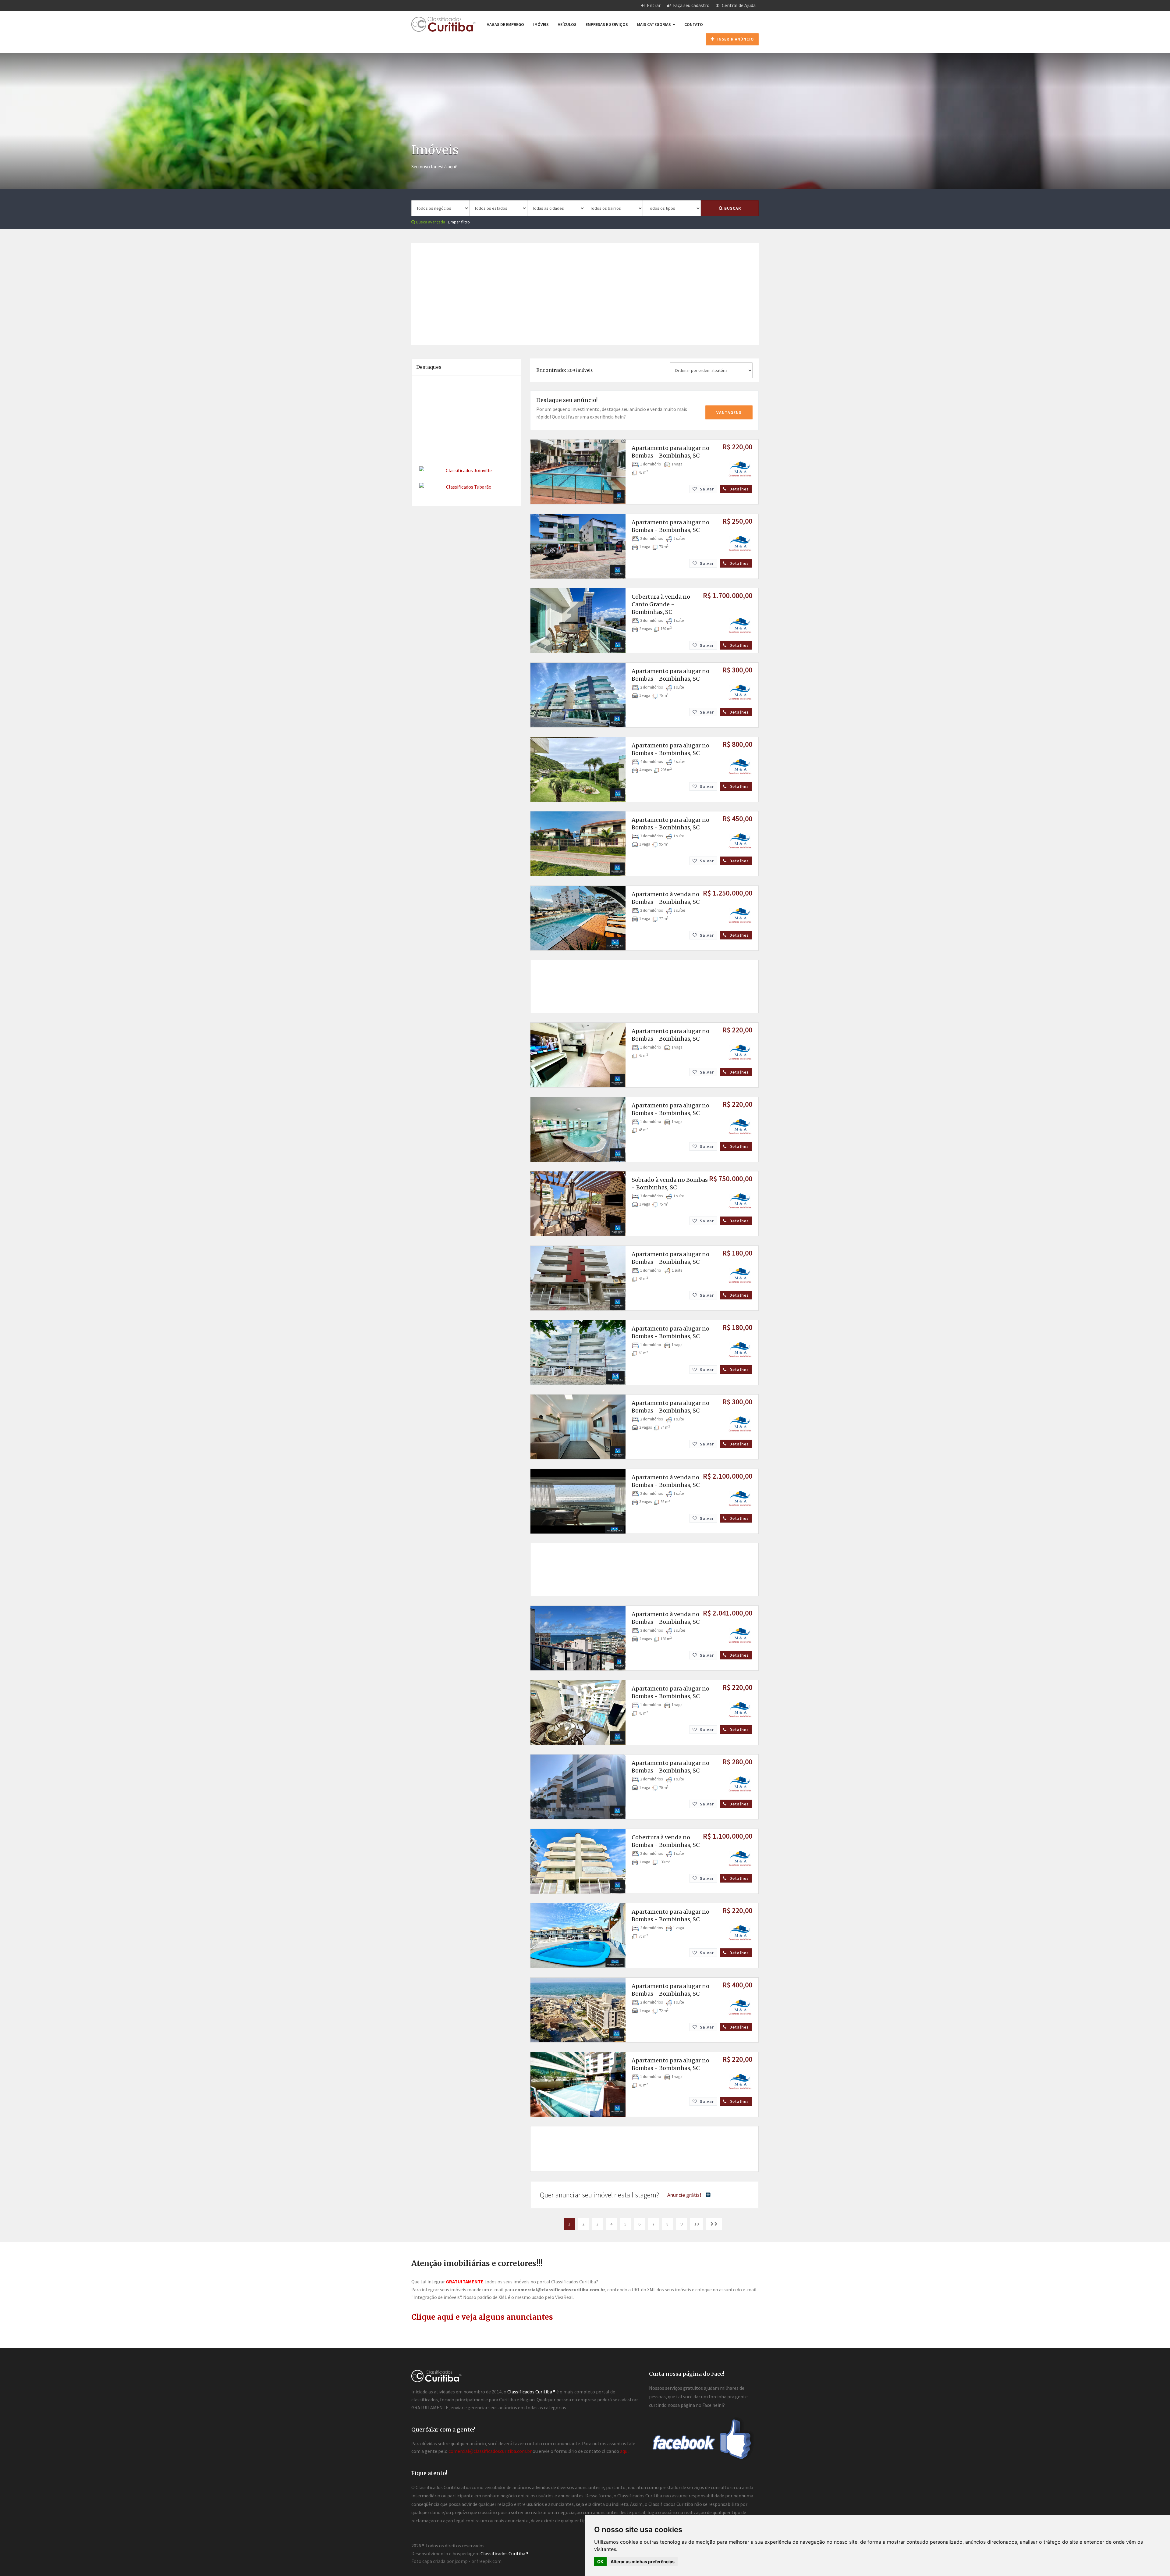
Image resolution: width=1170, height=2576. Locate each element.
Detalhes (739, 489)
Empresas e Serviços (607, 24)
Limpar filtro (459, 222)
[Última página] (714, 2224)
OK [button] (600, 2562)
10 (697, 2224)
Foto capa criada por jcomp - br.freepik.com (456, 2561)
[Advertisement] (585, 286)
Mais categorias (654, 24)
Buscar (732, 208)
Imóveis (541, 24)
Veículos (567, 24)
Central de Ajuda (738, 5)
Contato (694, 24)
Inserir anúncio (735, 39)
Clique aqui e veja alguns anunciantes (482, 2317)
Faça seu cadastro (691, 5)
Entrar (653, 5)
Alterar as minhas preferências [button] (643, 2562)
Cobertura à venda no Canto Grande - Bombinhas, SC (661, 604)
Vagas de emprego (505, 24)
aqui (624, 2451)
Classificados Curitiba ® (505, 2553)
